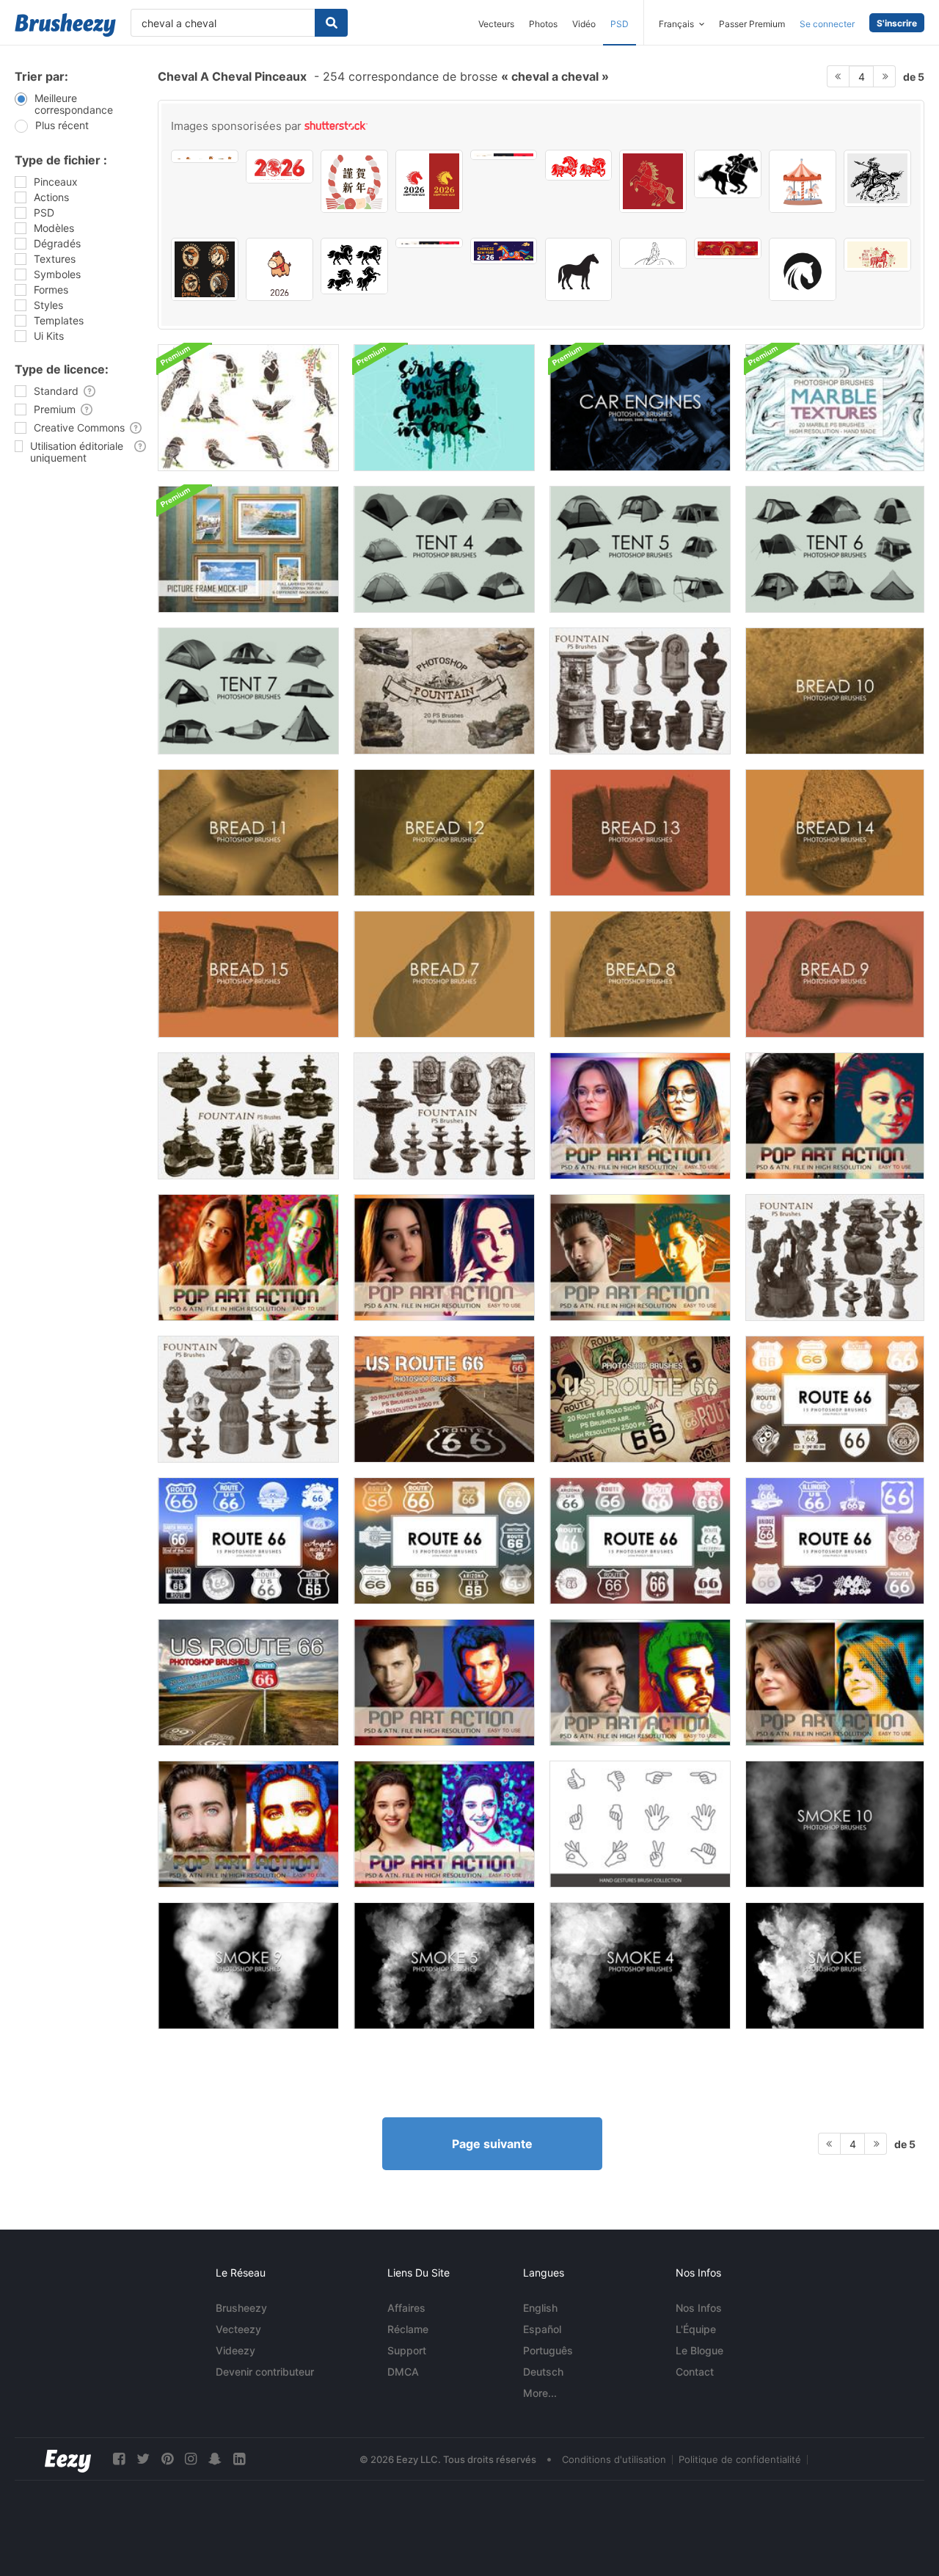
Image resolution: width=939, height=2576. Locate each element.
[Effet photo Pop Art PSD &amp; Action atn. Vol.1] (444, 1258)
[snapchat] (215, 2459)
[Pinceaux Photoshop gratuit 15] (248, 974)
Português (548, 2350)
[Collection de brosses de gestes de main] (640, 1824)
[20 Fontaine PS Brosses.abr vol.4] (835, 1258)
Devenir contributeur (265, 2372)
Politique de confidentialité (740, 2459)
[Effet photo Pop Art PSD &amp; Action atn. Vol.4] (640, 1682)
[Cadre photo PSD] (248, 549)
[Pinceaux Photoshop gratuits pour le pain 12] (444, 833)
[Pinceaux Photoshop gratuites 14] (835, 833)
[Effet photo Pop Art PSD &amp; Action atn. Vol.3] (444, 1682)
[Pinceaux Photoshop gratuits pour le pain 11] (248, 833)
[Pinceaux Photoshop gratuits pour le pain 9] (835, 974)
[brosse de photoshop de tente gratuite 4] (444, 549)
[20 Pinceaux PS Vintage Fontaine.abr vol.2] (248, 1116)
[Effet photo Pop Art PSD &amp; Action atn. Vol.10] (835, 1116)
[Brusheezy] (65, 25)
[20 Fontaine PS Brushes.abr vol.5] (640, 691)
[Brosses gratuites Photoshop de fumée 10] (835, 1824)
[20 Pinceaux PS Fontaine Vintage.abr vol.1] (444, 1116)
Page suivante (492, 2144)
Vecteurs (496, 24)
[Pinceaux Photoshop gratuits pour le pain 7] (444, 974)
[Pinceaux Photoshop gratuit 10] (835, 691)
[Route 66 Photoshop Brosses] (835, 1399)
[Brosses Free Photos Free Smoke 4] (640, 1966)
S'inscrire (897, 23)
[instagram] (191, 2459)
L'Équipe (696, 2329)
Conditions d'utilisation (614, 2459)
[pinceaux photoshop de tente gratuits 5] (640, 549)
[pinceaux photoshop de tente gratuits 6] (835, 549)
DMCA (403, 2372)
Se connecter (827, 24)
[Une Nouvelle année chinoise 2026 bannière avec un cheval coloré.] (504, 251)
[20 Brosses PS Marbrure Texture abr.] (835, 408)
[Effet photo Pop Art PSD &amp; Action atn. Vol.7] (444, 1824)
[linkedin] (239, 2459)
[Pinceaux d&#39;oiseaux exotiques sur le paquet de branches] (248, 408)
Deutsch (543, 2372)
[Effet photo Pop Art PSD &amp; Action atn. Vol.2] (640, 1258)
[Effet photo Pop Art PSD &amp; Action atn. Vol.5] (835, 1682)
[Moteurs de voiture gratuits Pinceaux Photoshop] (640, 408)
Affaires (406, 2308)
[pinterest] (167, 2459)
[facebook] (119, 2459)
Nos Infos (699, 2308)
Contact (695, 2372)
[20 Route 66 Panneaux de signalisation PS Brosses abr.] (444, 1399)
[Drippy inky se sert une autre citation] (444, 408)
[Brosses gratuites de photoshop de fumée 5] (444, 1966)
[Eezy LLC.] (68, 2459)
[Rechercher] (331, 23)
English (540, 2308)
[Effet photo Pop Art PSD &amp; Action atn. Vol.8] (248, 1258)
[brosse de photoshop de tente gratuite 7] (248, 691)
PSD (620, 24)
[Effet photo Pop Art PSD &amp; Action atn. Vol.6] (248, 1824)
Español (542, 2329)
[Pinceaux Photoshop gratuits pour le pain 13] (640, 833)
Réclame (408, 2329)
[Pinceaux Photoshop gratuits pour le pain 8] (640, 974)
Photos (543, 24)
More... (540, 2393)
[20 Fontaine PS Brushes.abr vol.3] (248, 1399)
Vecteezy (238, 2329)
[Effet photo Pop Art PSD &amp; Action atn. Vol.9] (640, 1116)
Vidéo (584, 24)
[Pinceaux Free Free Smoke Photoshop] (835, 1966)
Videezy (235, 2350)
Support (407, 2350)
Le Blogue (699, 2350)
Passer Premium (752, 24)
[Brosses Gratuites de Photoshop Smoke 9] (248, 1966)
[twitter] (143, 2459)
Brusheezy (241, 2308)
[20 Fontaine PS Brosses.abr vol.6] (444, 691)
